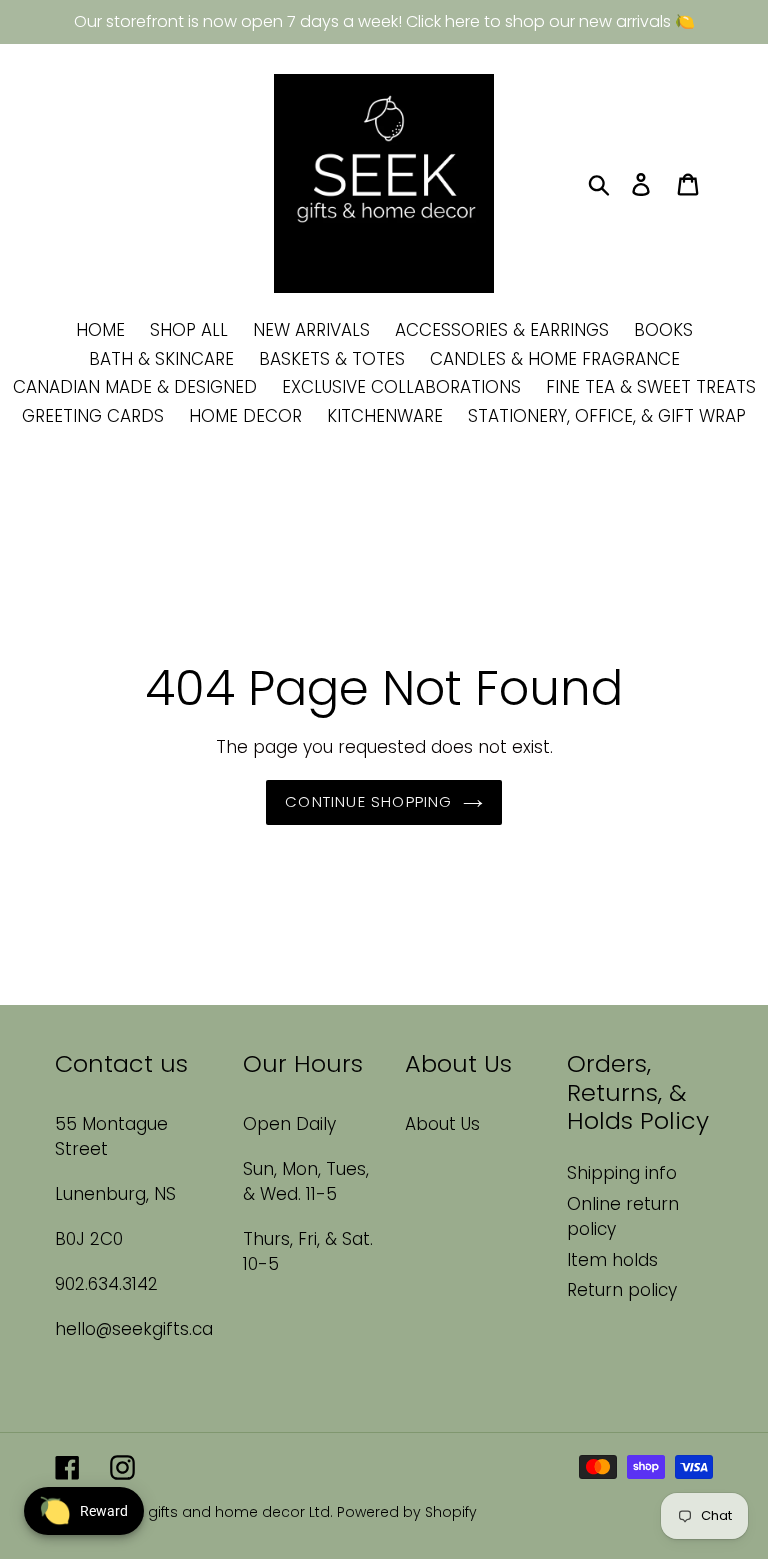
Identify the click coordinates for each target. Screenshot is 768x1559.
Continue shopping (368, 801)
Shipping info (622, 1173)
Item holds (612, 1260)
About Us (442, 1124)
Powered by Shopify (407, 1512)
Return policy (622, 1290)
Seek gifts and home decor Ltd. (224, 1512)
